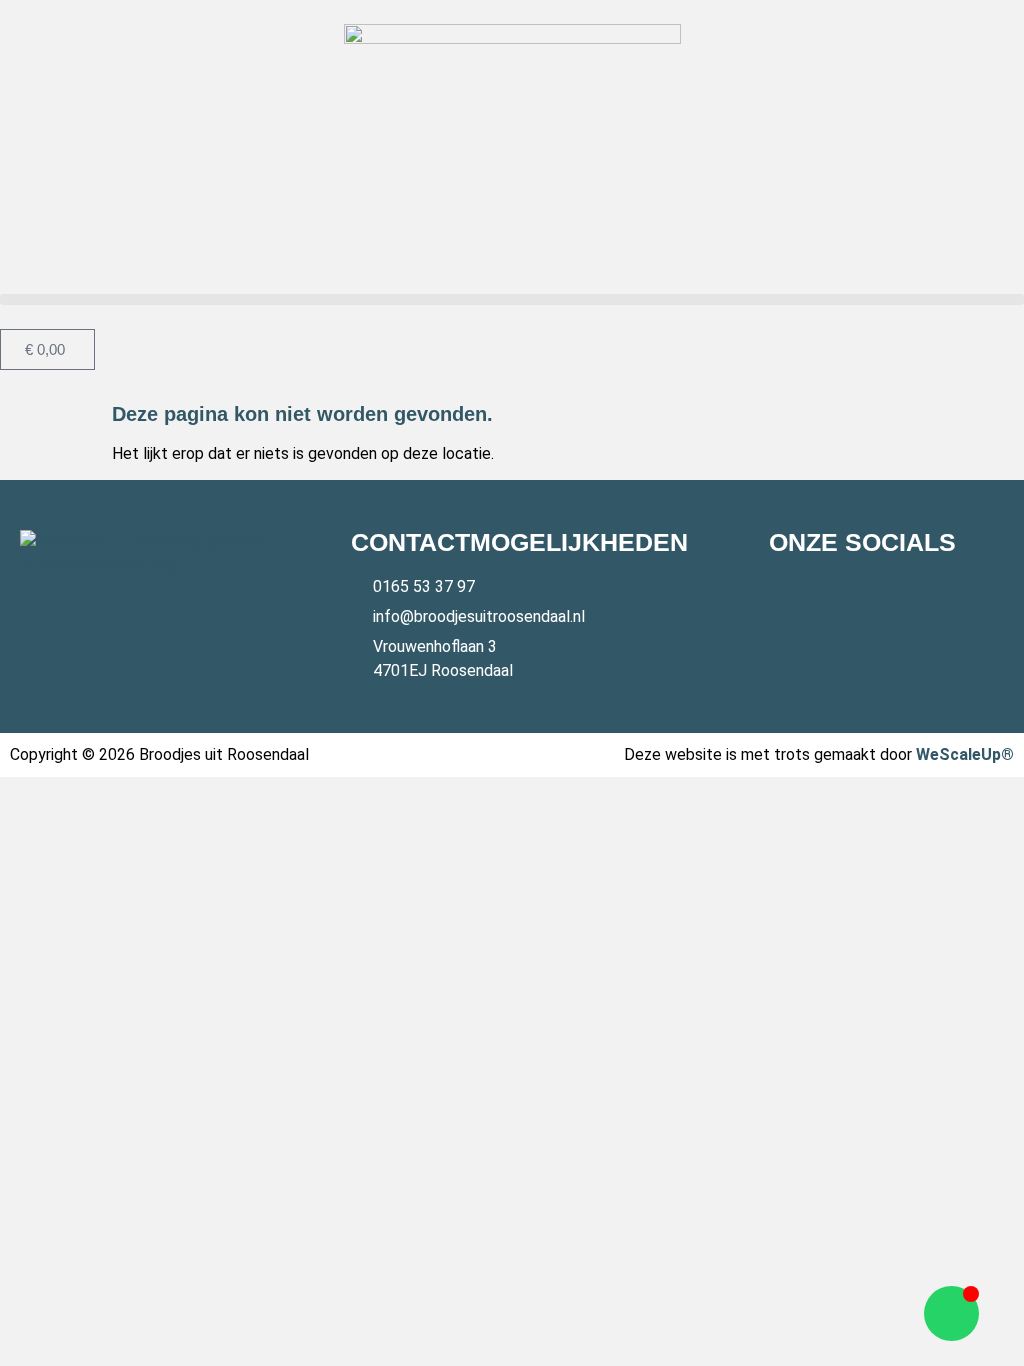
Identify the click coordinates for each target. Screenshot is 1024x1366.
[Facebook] (785, 591)
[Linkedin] (859, 591)
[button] (512, 299)
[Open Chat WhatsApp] (951, 1313)
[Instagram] (822, 591)
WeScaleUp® (965, 754)
